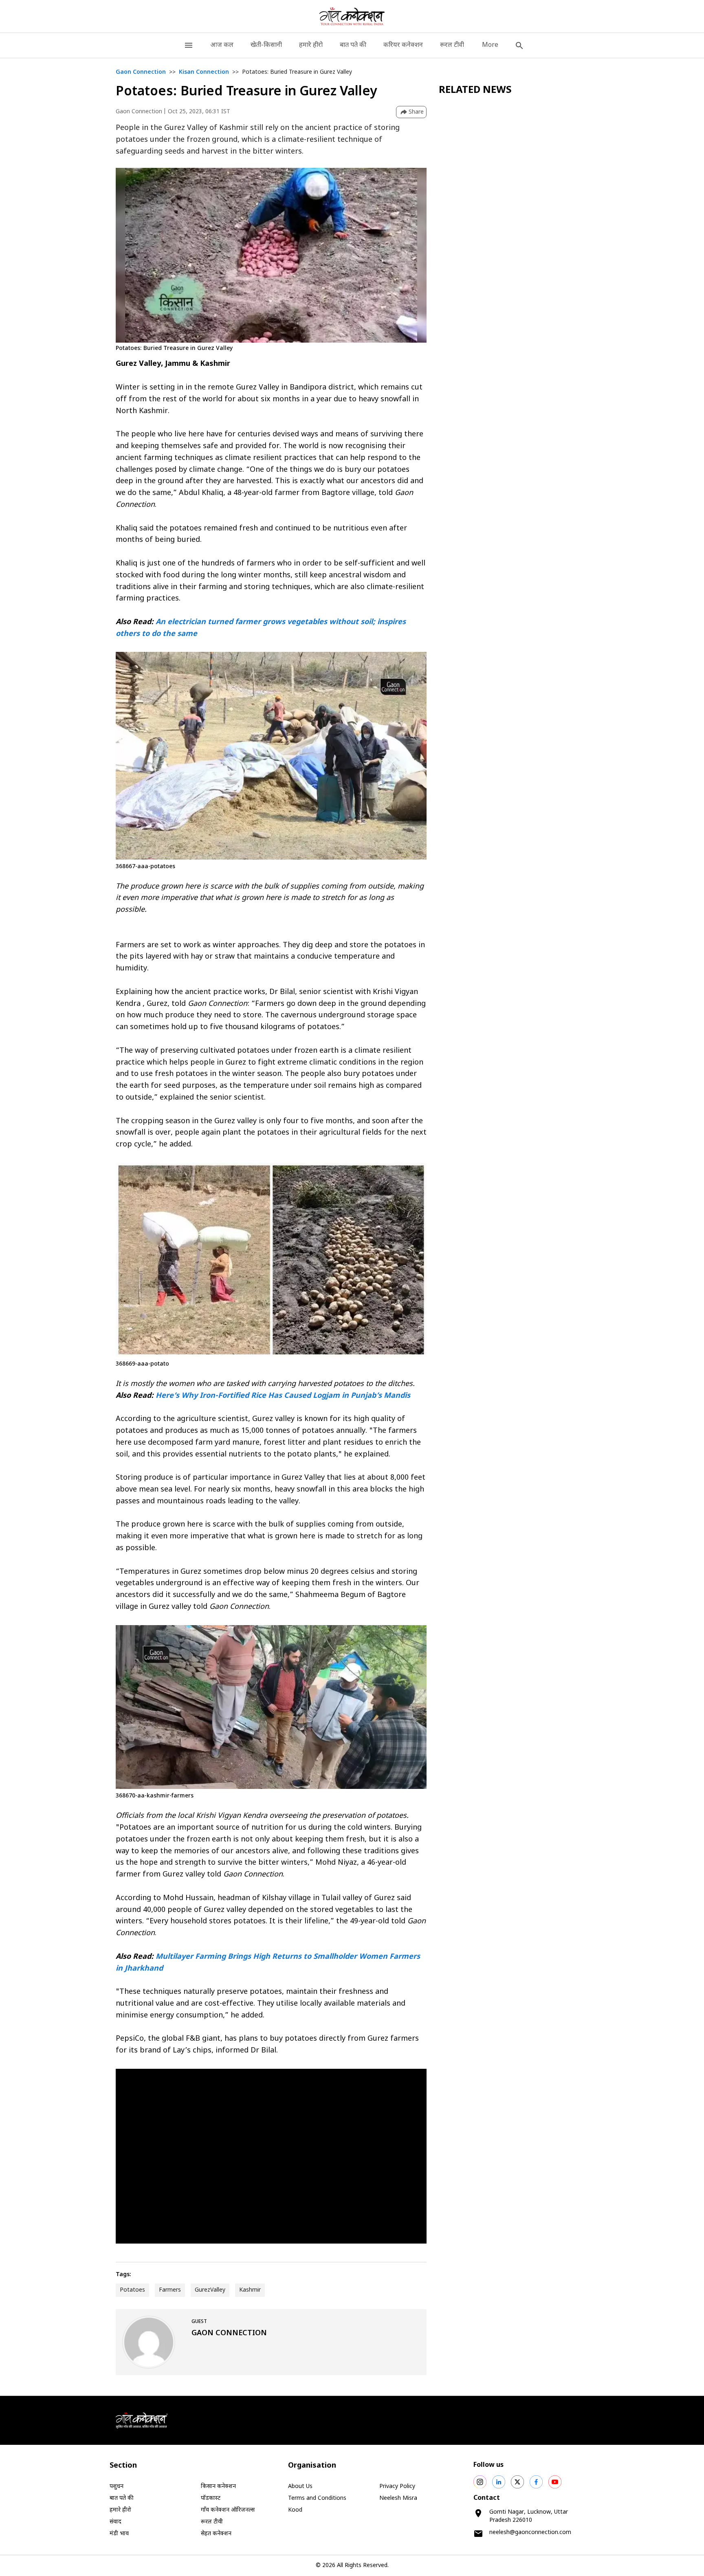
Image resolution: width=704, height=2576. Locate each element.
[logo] (352, 16)
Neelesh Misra (398, 2498)
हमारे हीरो (311, 45)
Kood (295, 2510)
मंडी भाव (119, 2534)
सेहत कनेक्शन (216, 2534)
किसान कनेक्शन (218, 2487)
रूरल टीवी (452, 45)
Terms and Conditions (317, 2498)
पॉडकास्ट (211, 2498)
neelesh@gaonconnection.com (530, 2533)
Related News (475, 90)
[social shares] (480, 2482)
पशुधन (117, 2487)
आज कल (222, 45)
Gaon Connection (141, 72)
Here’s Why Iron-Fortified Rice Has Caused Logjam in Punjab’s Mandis (283, 1396)
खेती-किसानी (266, 45)
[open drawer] (189, 45)
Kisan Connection (204, 72)
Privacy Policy (397, 2487)
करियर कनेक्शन (403, 45)
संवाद (115, 2522)
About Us (300, 2487)
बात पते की (353, 45)
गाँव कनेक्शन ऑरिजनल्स (228, 2510)
